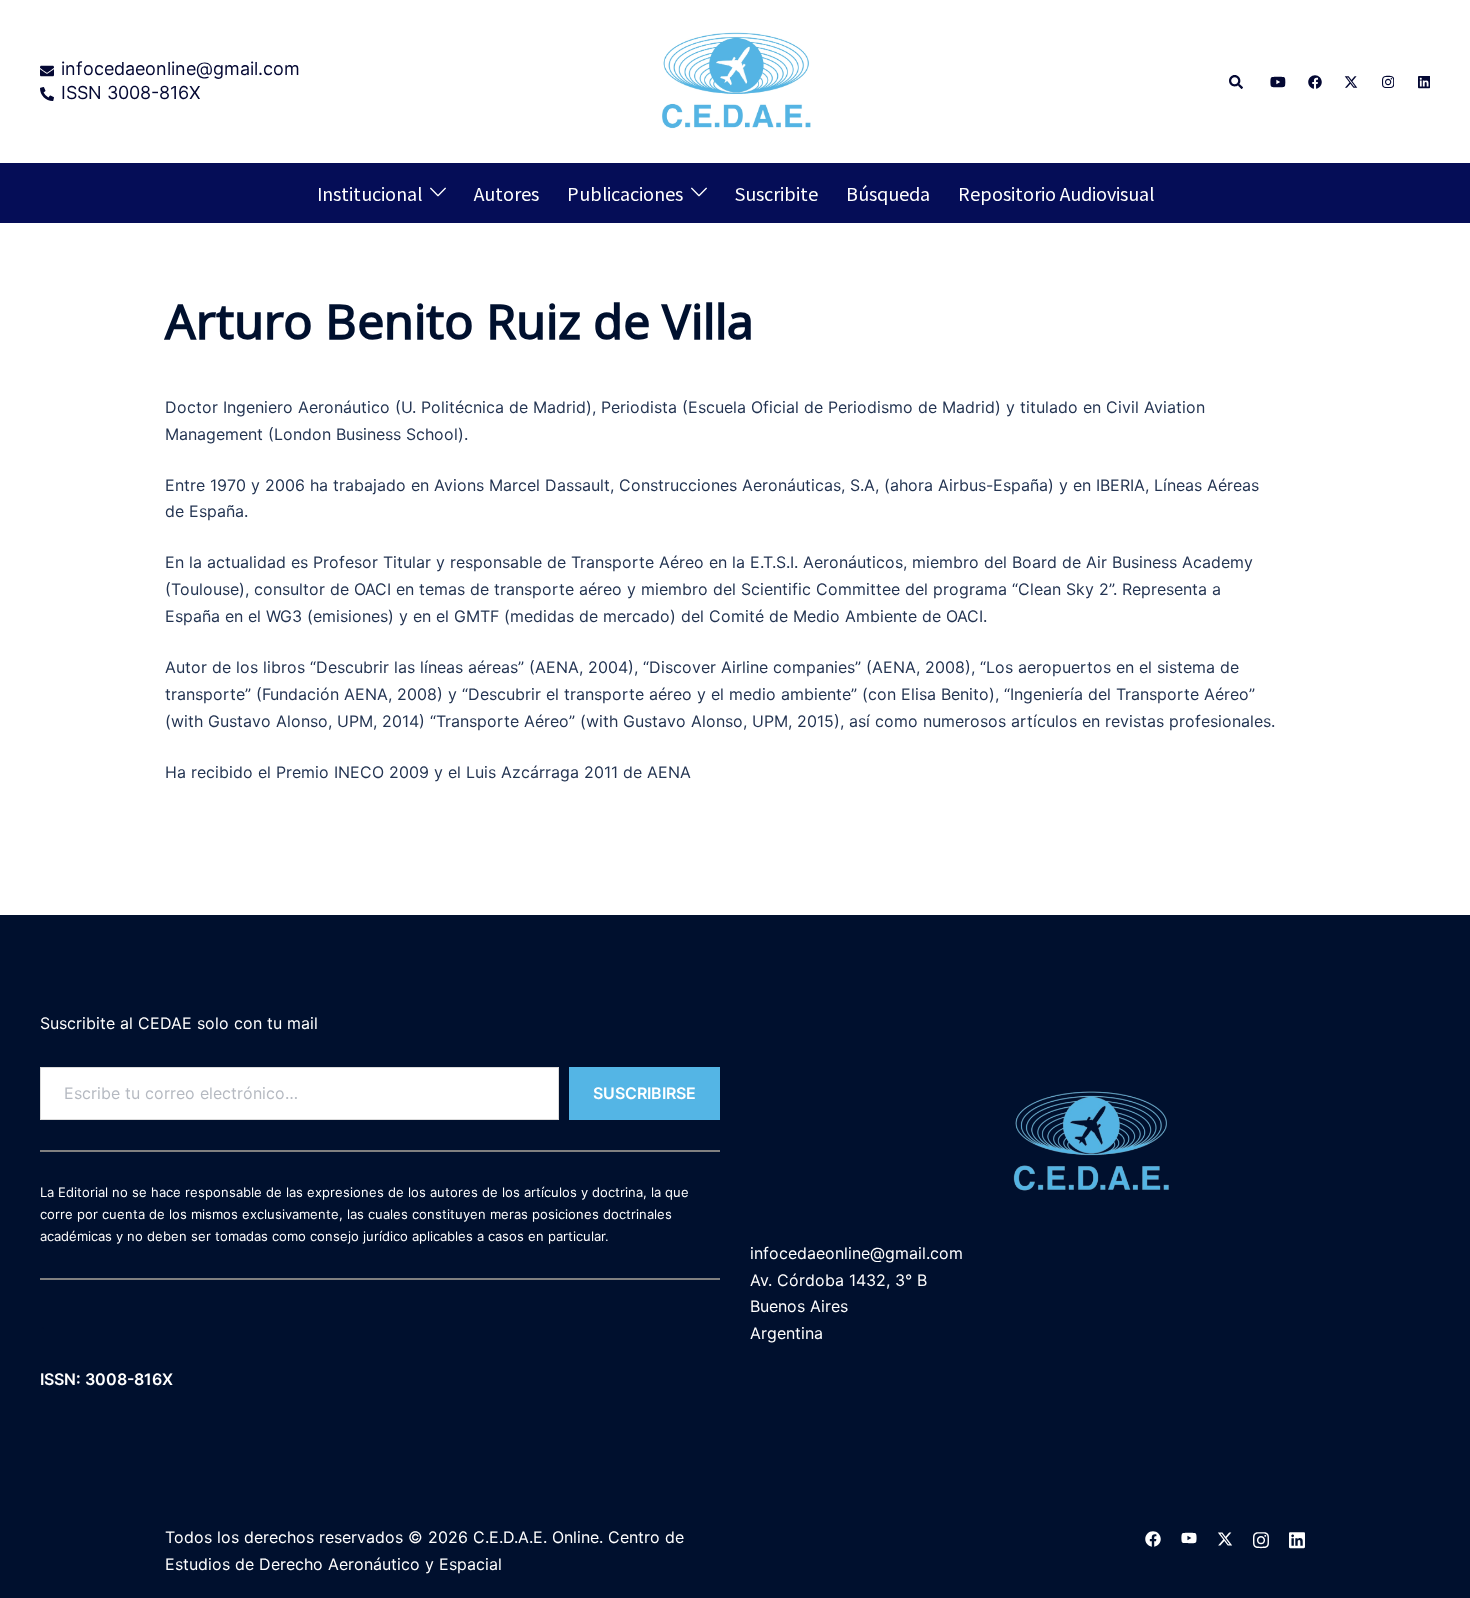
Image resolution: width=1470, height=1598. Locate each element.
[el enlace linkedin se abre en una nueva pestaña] (1422, 80)
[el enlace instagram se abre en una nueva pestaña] (1386, 80)
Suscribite (776, 193)
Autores (506, 193)
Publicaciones (625, 193)
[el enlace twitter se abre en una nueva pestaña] (1350, 80)
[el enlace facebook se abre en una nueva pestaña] (1314, 80)
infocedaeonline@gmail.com (856, 1253)
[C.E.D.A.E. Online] (735, 79)
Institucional (369, 193)
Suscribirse (644, 1093)
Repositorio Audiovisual (1056, 193)
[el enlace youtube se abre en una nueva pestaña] (1278, 80)
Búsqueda (888, 193)
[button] (1237, 81)
